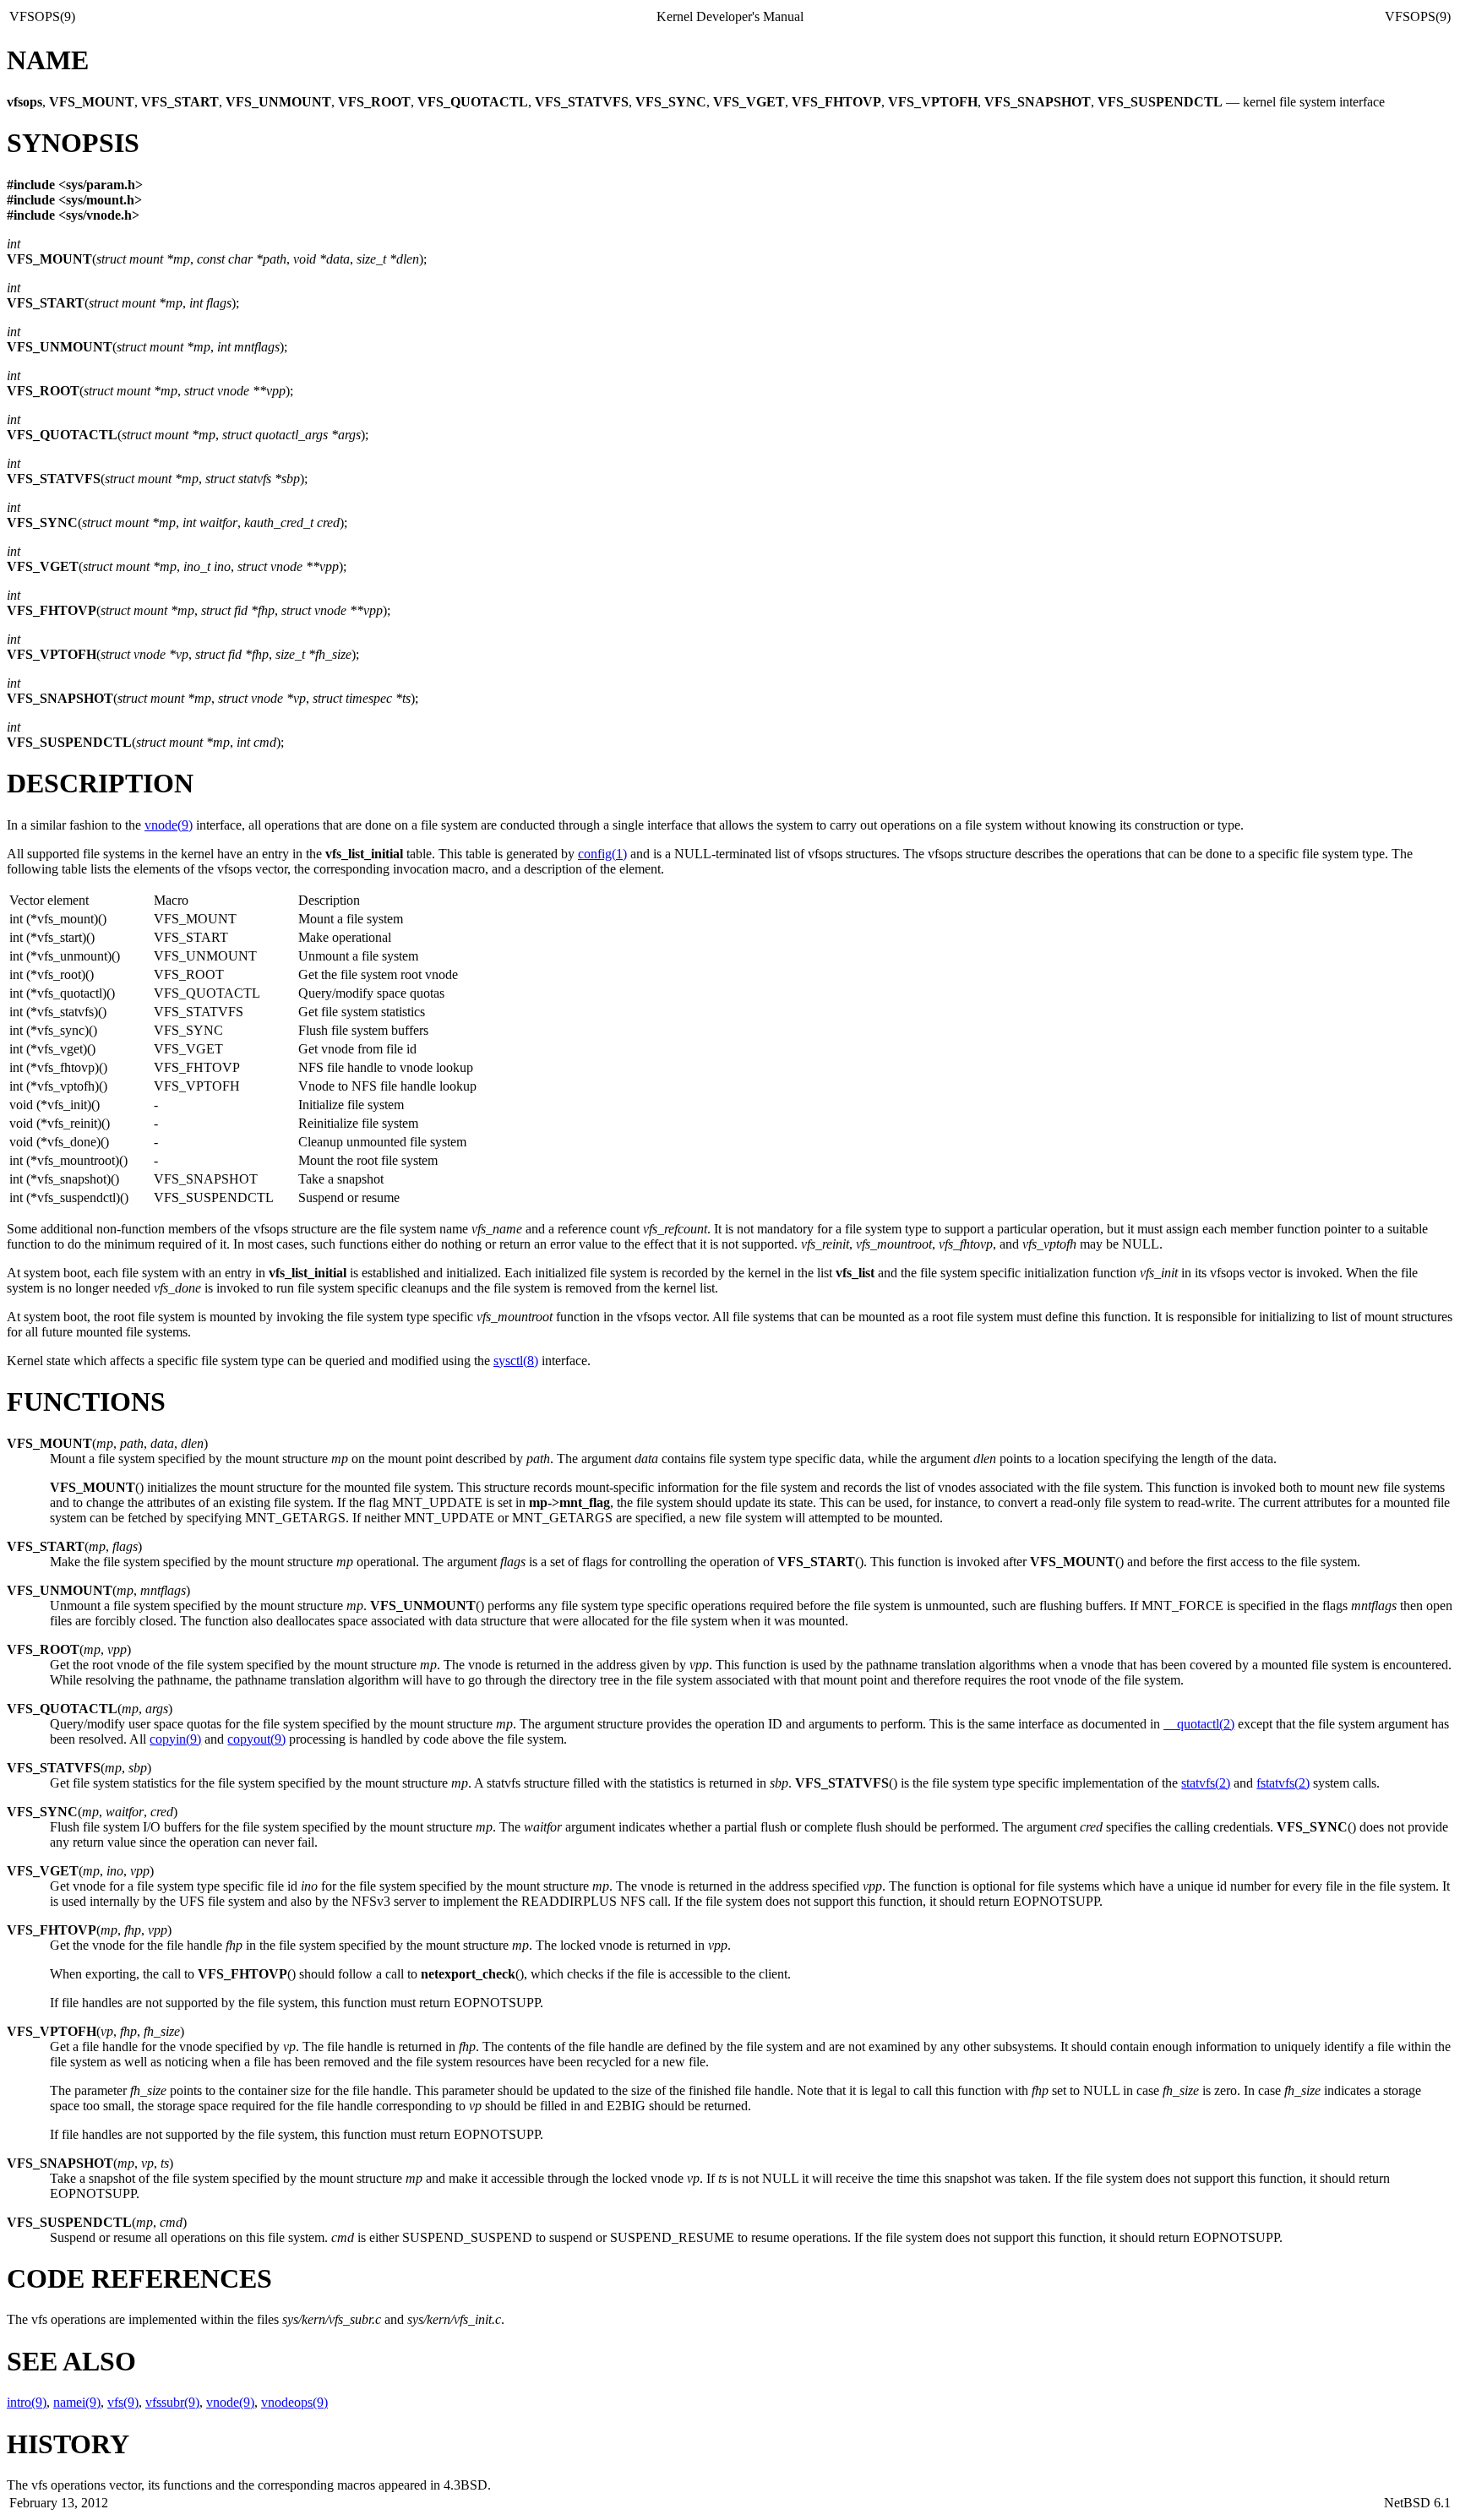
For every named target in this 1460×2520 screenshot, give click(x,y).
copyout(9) (256, 1739)
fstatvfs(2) (1283, 1783)
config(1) (602, 854)
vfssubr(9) (172, 2402)
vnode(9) (169, 825)
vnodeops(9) (294, 2402)
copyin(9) (175, 1739)
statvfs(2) (1206, 1783)
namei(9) (77, 2402)
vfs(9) (123, 2402)
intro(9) (27, 2402)
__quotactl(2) (1199, 1724)
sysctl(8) (516, 1361)
